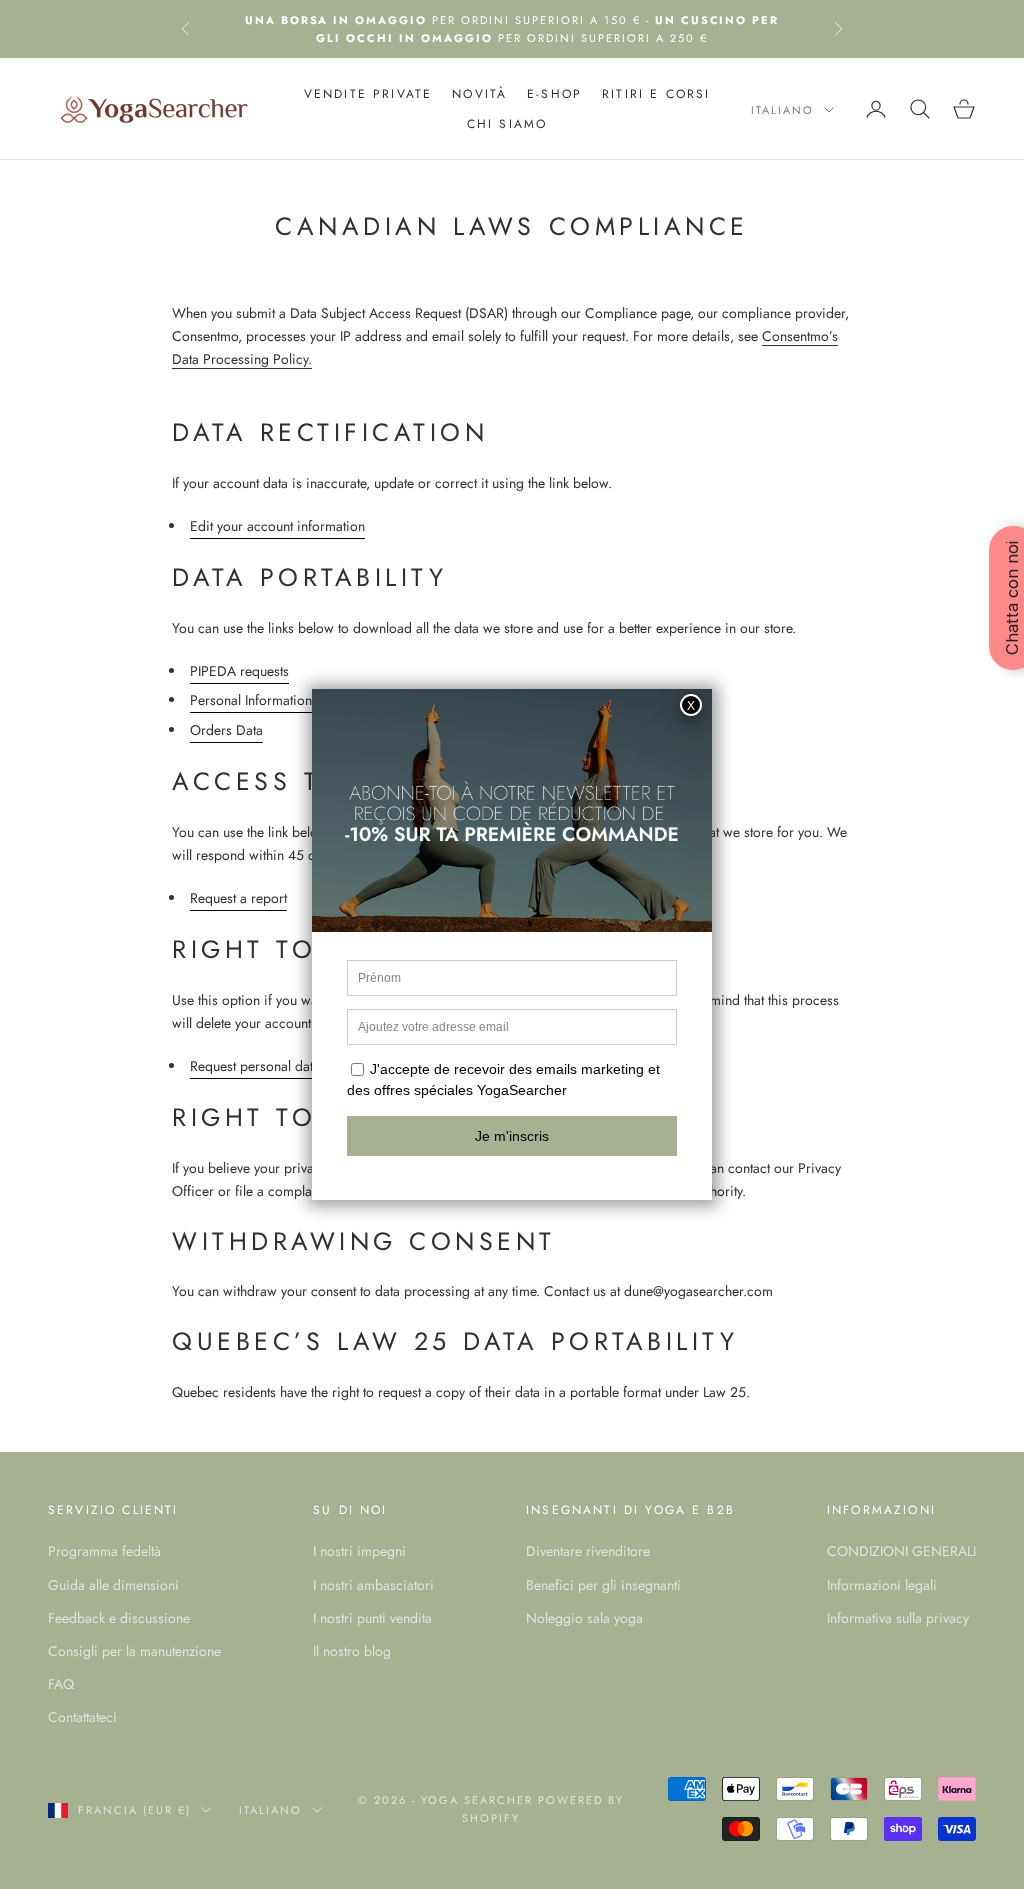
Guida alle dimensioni (113, 1585)
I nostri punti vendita (372, 1618)
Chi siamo (507, 124)
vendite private (368, 94)
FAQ (61, 1684)
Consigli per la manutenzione (134, 1651)
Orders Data (226, 730)
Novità (479, 94)
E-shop (554, 94)
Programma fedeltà (104, 1551)
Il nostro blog (352, 1651)
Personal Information (251, 700)
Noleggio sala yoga (584, 1618)
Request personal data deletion (280, 1066)
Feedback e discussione (119, 1618)
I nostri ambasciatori (373, 1585)
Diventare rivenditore (588, 1551)
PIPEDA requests (239, 671)
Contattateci (82, 1717)
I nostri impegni (359, 1551)
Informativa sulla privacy (898, 1618)
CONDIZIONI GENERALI (901, 1551)
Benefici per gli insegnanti (603, 1585)
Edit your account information (277, 526)
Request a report (238, 898)
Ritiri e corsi (656, 94)
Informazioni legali (882, 1585)
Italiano (782, 110)
